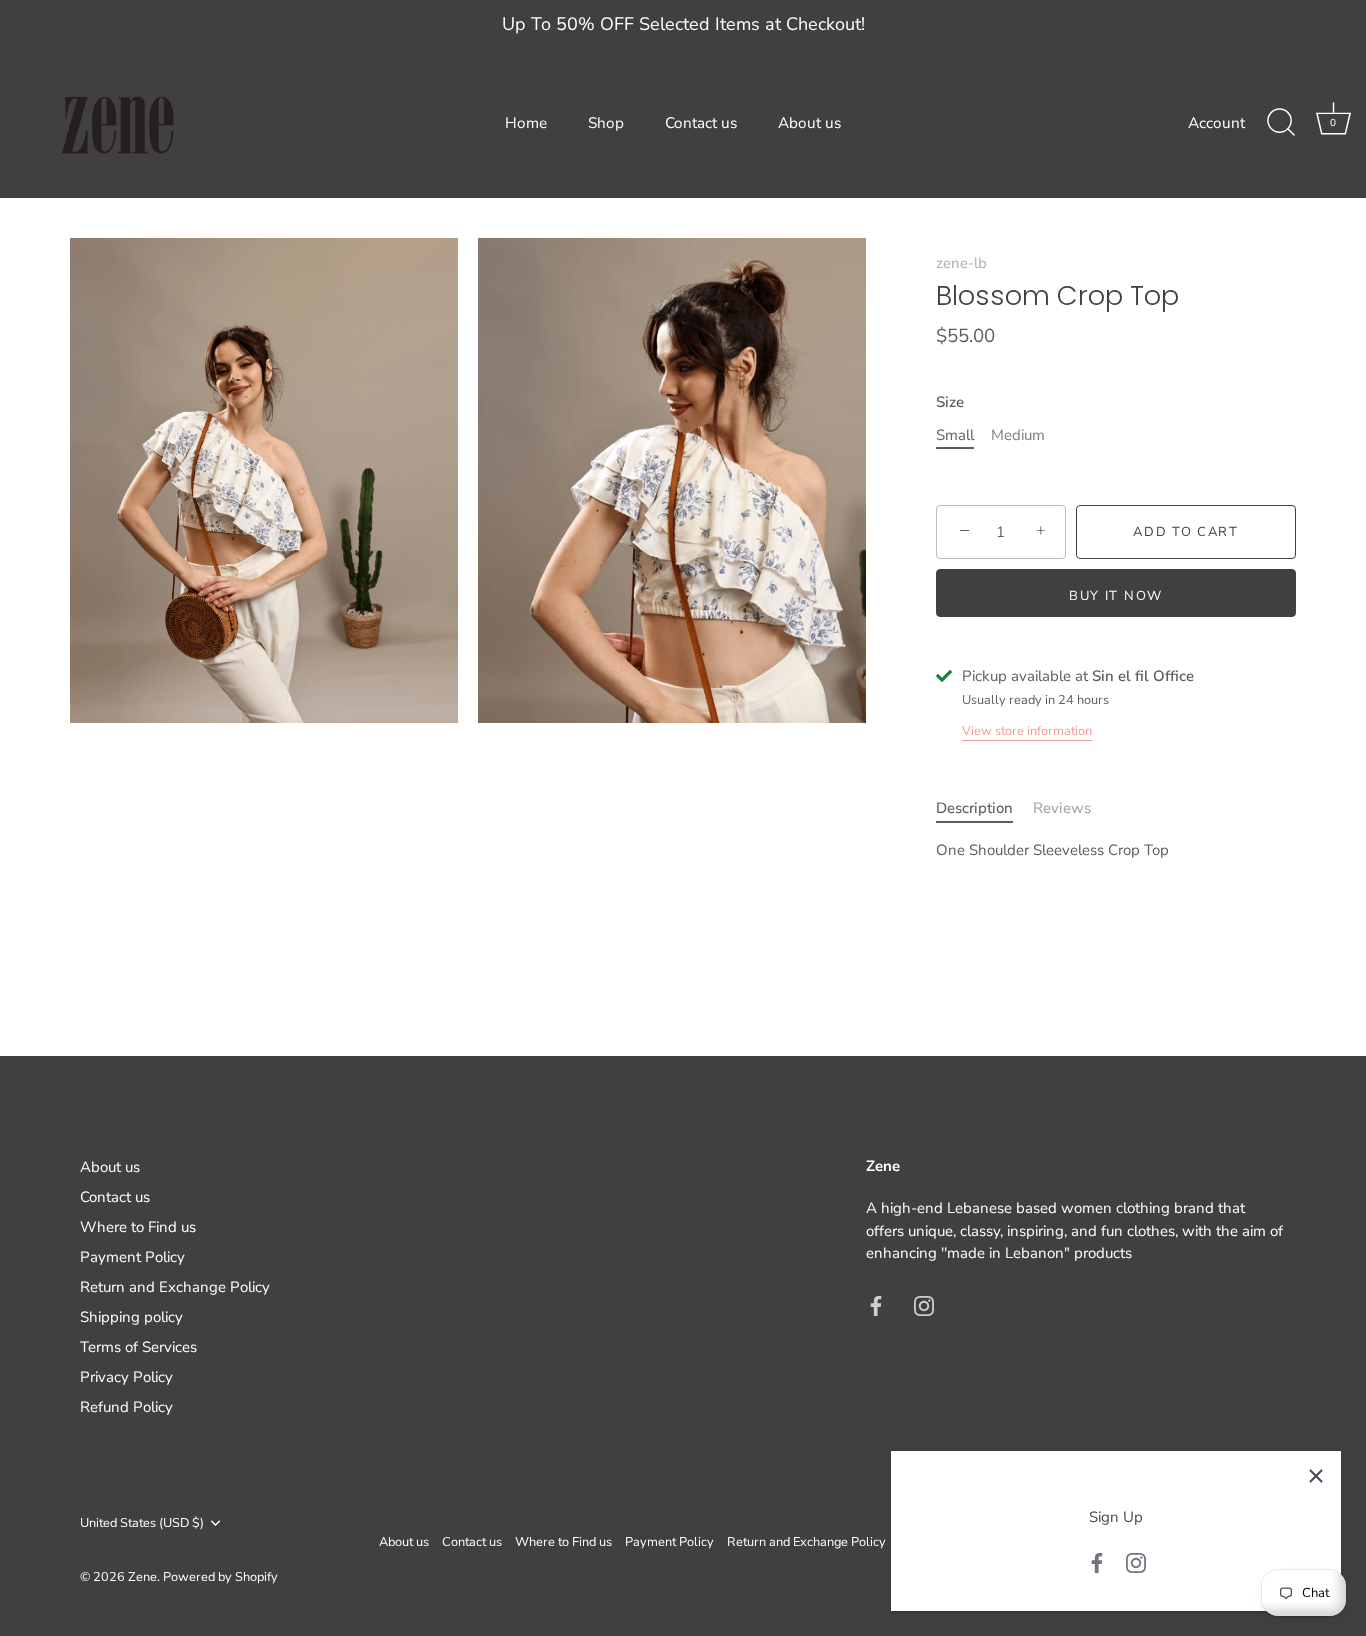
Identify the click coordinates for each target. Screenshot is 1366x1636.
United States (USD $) (142, 1524)
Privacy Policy (126, 1377)
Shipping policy (131, 1317)
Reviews (1062, 808)
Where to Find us (138, 1227)
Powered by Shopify (220, 1576)
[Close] (1316, 1476)
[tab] (984, 808)
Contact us (701, 123)
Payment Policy (132, 1257)
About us (809, 123)
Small (955, 435)
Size (950, 402)
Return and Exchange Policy (175, 1287)
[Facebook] (1097, 1562)
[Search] (1281, 123)
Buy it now (1116, 596)
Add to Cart (1186, 532)
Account (1216, 123)
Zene (142, 1576)
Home (526, 123)
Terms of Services (138, 1347)
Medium (1018, 435)
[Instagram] (1136, 1562)
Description (974, 808)
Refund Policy (126, 1407)
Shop (606, 123)
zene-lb (961, 263)
